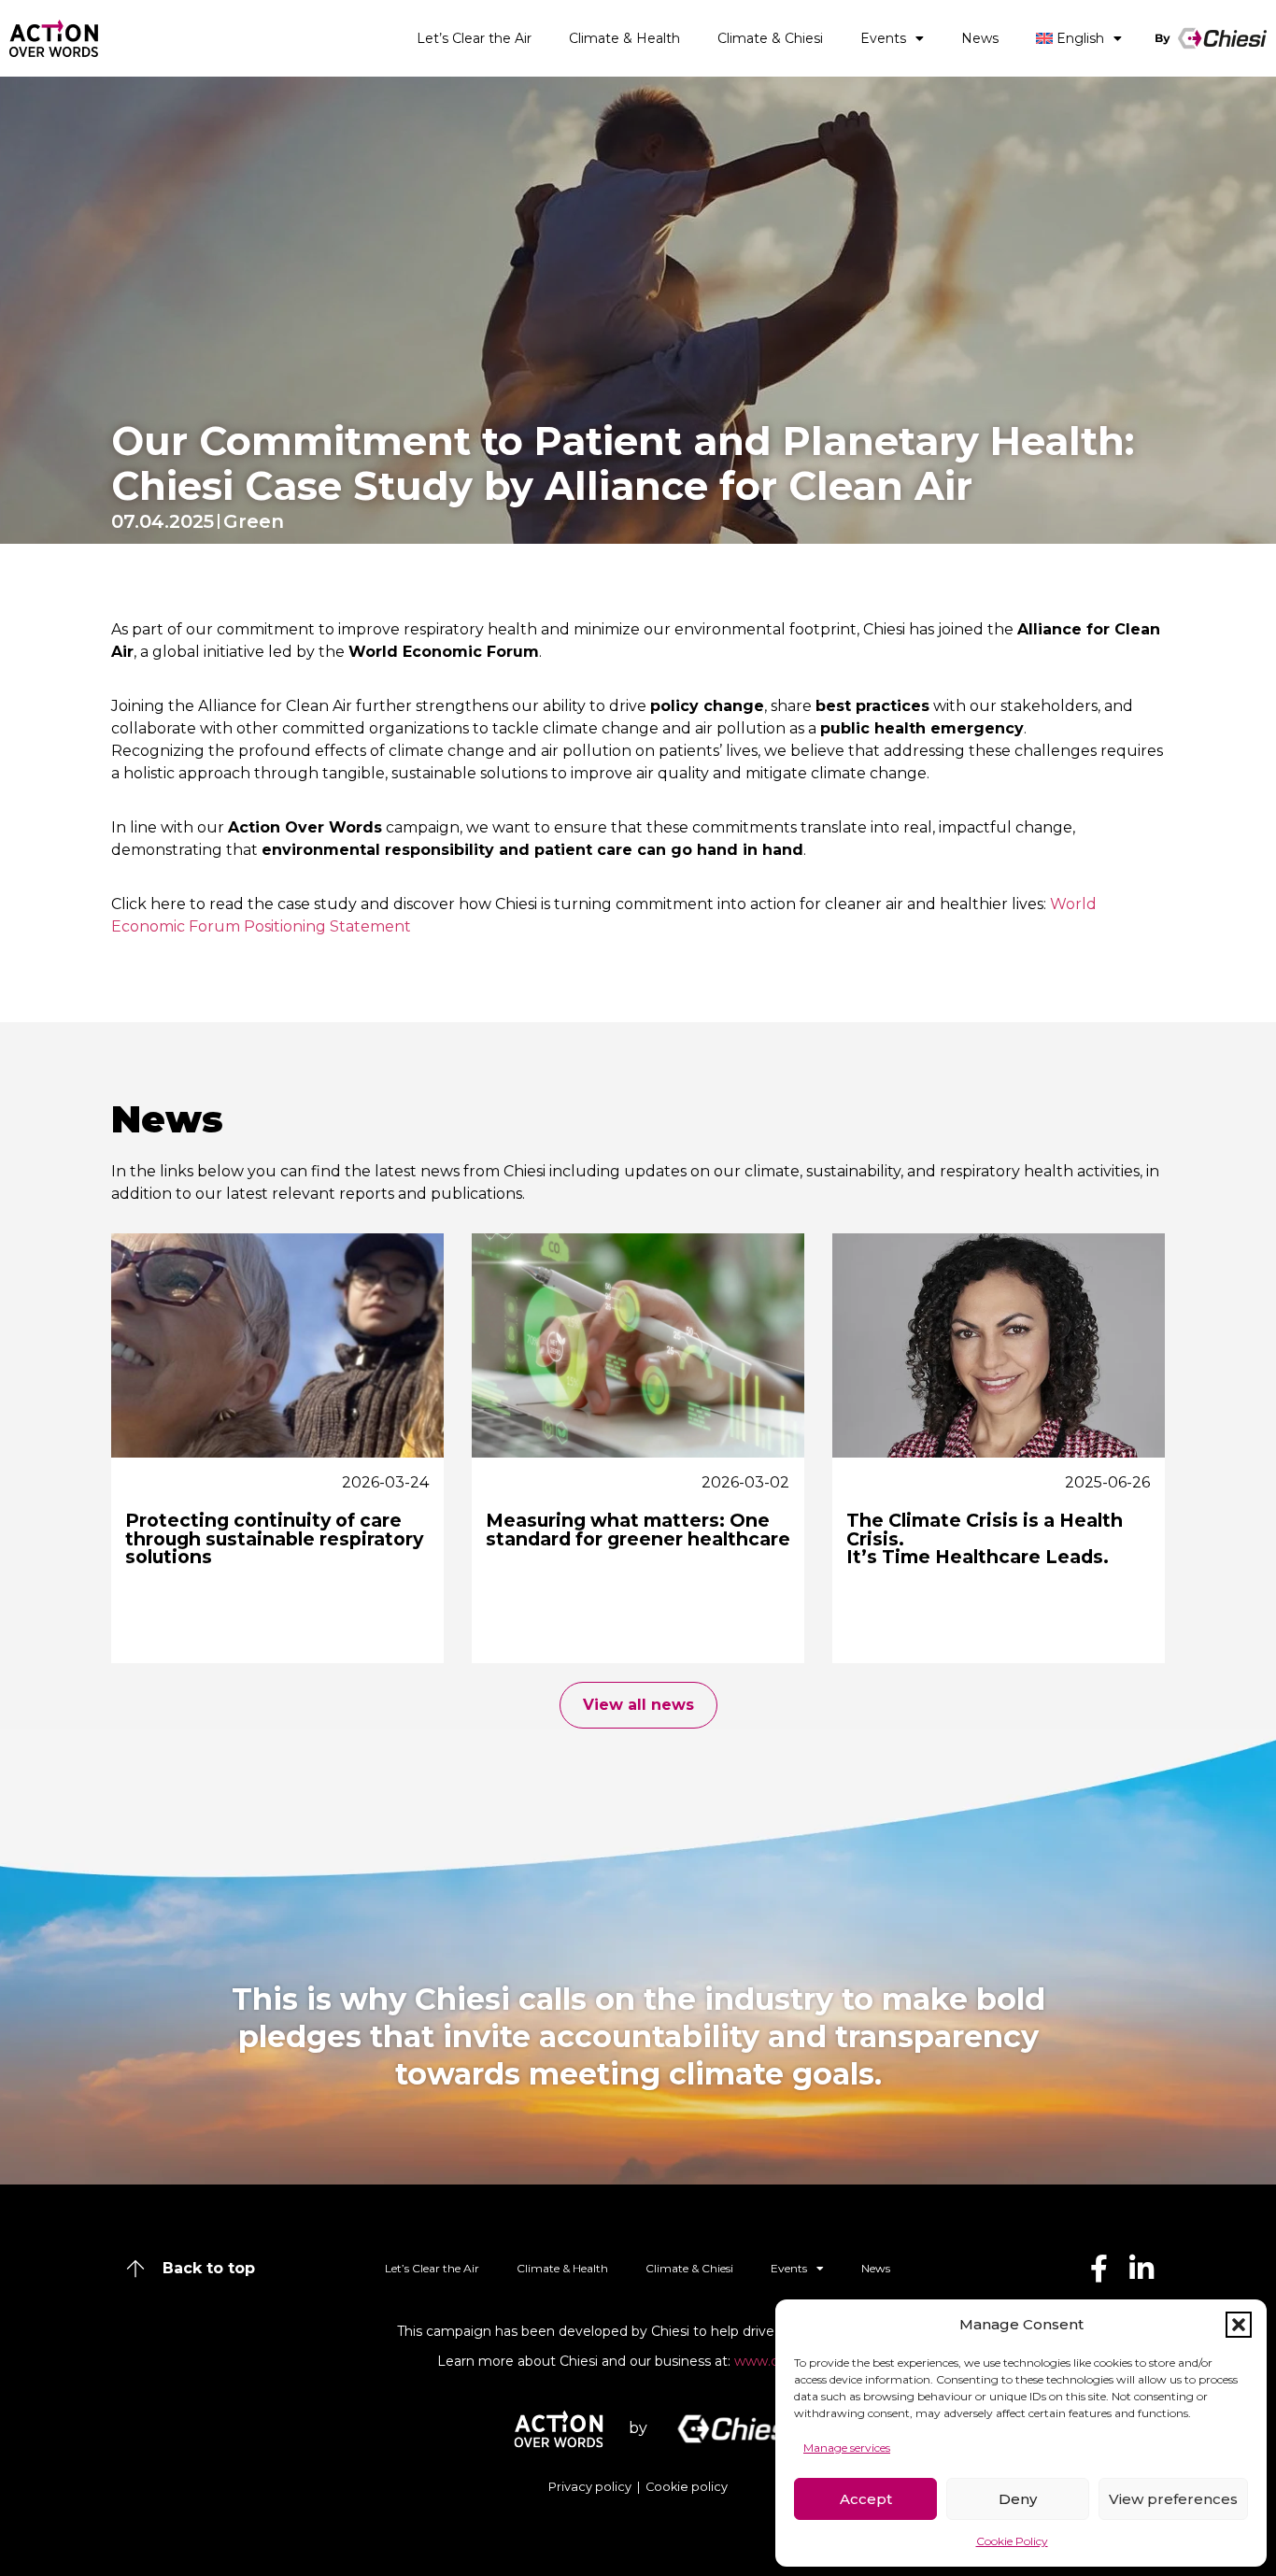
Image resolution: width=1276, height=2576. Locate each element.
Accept (866, 2499)
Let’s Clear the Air (474, 38)
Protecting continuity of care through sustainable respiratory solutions (274, 1538)
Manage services (847, 2448)
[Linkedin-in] (1141, 2269)
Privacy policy (591, 2487)
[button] (1239, 2325)
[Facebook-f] (1099, 2269)
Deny (1018, 2499)
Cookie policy (687, 2487)
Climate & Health (624, 38)
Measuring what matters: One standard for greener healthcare (638, 1529)
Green (254, 521)
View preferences (1173, 2499)
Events (883, 38)
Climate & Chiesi (770, 38)
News (980, 38)
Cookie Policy (1012, 2541)
